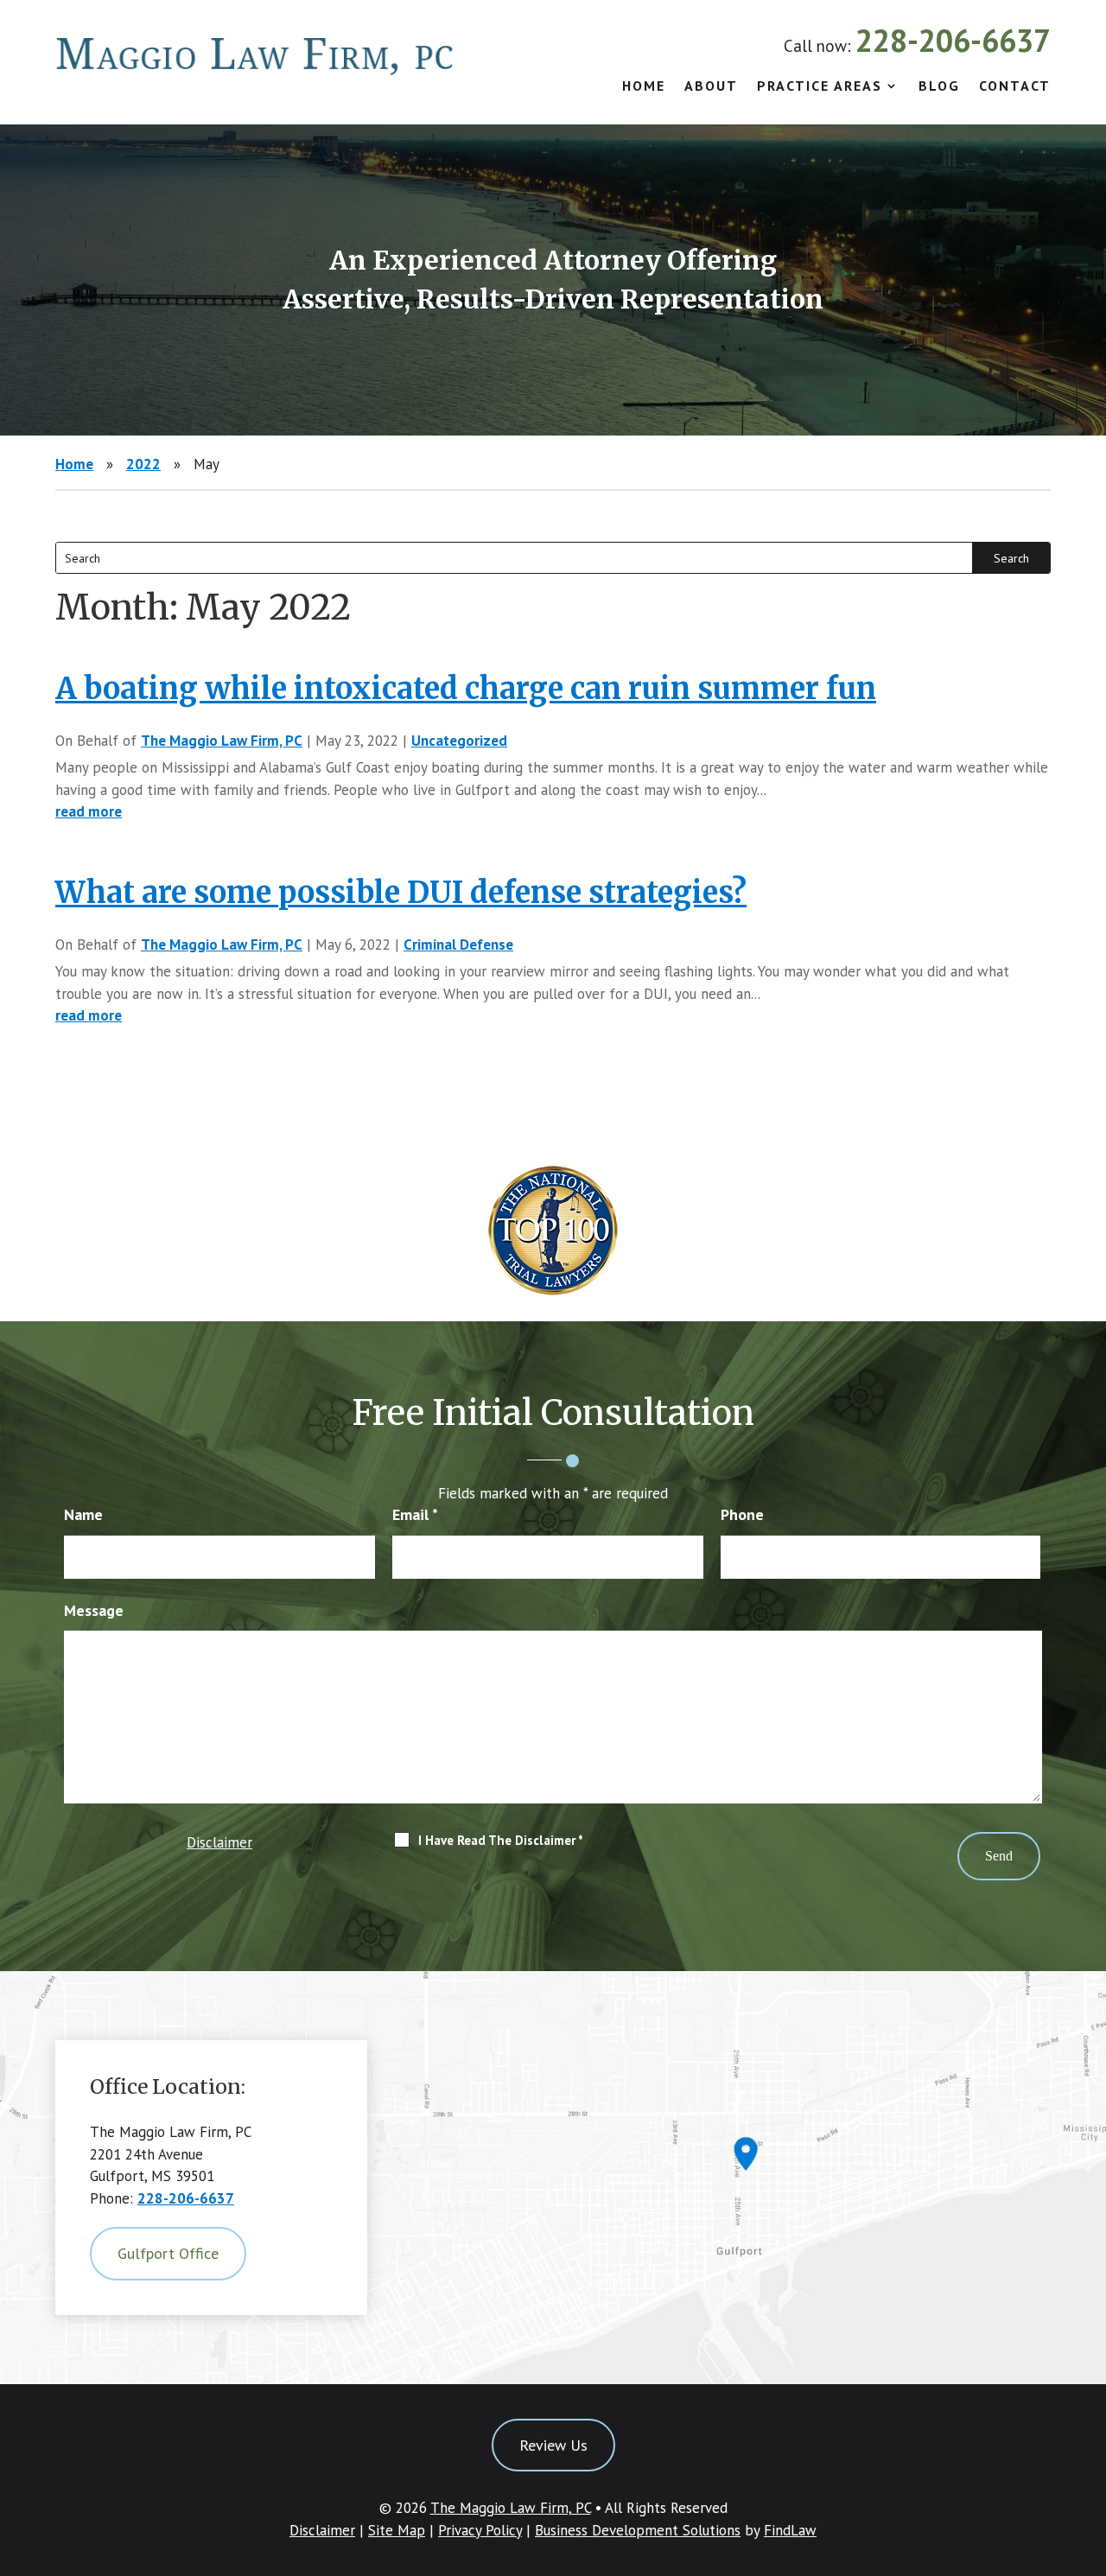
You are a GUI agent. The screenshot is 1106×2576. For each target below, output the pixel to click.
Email (415, 1514)
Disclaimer (219, 1842)
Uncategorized (459, 741)
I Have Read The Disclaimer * (501, 1840)
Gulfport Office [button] (168, 2253)
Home (644, 87)
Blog (939, 87)
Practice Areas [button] (820, 87)
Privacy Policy (480, 2530)
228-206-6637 (953, 40)
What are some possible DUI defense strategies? (401, 893)
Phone (742, 1514)
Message (94, 1610)
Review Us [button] (553, 2445)
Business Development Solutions (638, 2530)
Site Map (397, 2530)
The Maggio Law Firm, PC (222, 741)
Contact (1015, 87)
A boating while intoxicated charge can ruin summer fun (466, 689)
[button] (1089, 2451)
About (711, 87)
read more (89, 811)
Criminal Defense (458, 945)
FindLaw (790, 2530)
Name (83, 1514)
